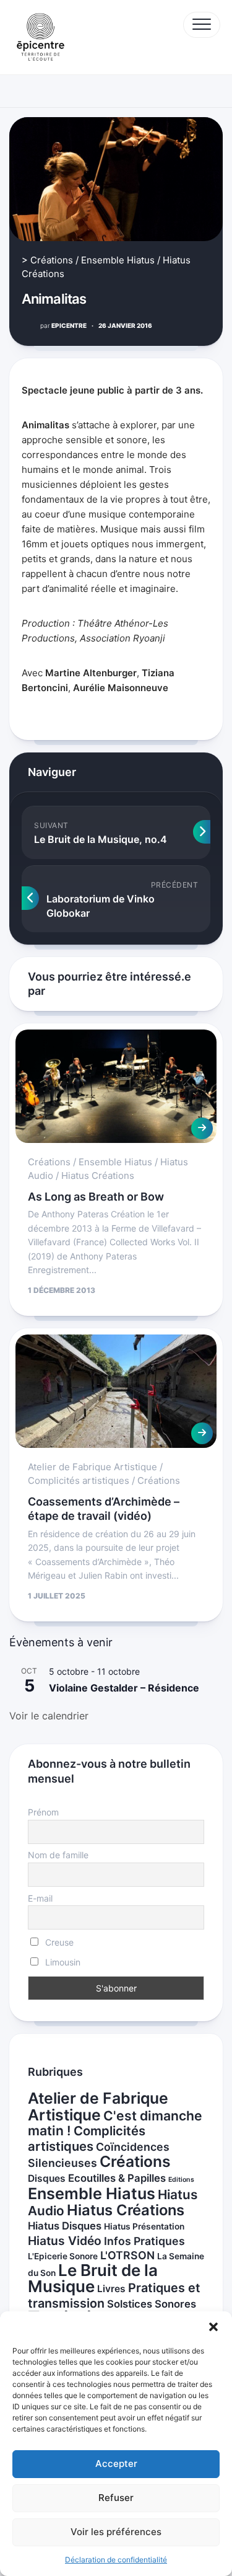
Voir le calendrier (49, 1716)
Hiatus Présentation (144, 2226)
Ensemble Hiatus (118, 260)
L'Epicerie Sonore (63, 2256)
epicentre (63, 325)
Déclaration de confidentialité (116, 2560)
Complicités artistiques (79, 1480)
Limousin (62, 1962)
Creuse (58, 1942)
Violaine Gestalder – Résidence (124, 1688)
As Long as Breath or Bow (96, 1197)
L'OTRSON (127, 2255)
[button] (213, 2327)
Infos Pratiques (144, 2241)
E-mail (40, 1898)
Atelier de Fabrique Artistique (92, 1467)
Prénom (43, 1812)
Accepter (116, 2464)
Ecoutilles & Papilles (117, 2178)
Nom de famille (58, 1855)
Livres (111, 2289)
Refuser (116, 2498)
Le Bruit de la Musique (93, 2278)
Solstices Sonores (152, 2304)
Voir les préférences (116, 2532)
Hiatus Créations (98, 1176)
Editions (181, 2180)
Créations (52, 260)
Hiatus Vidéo (65, 2241)
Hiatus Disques (65, 2226)
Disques (47, 2178)
